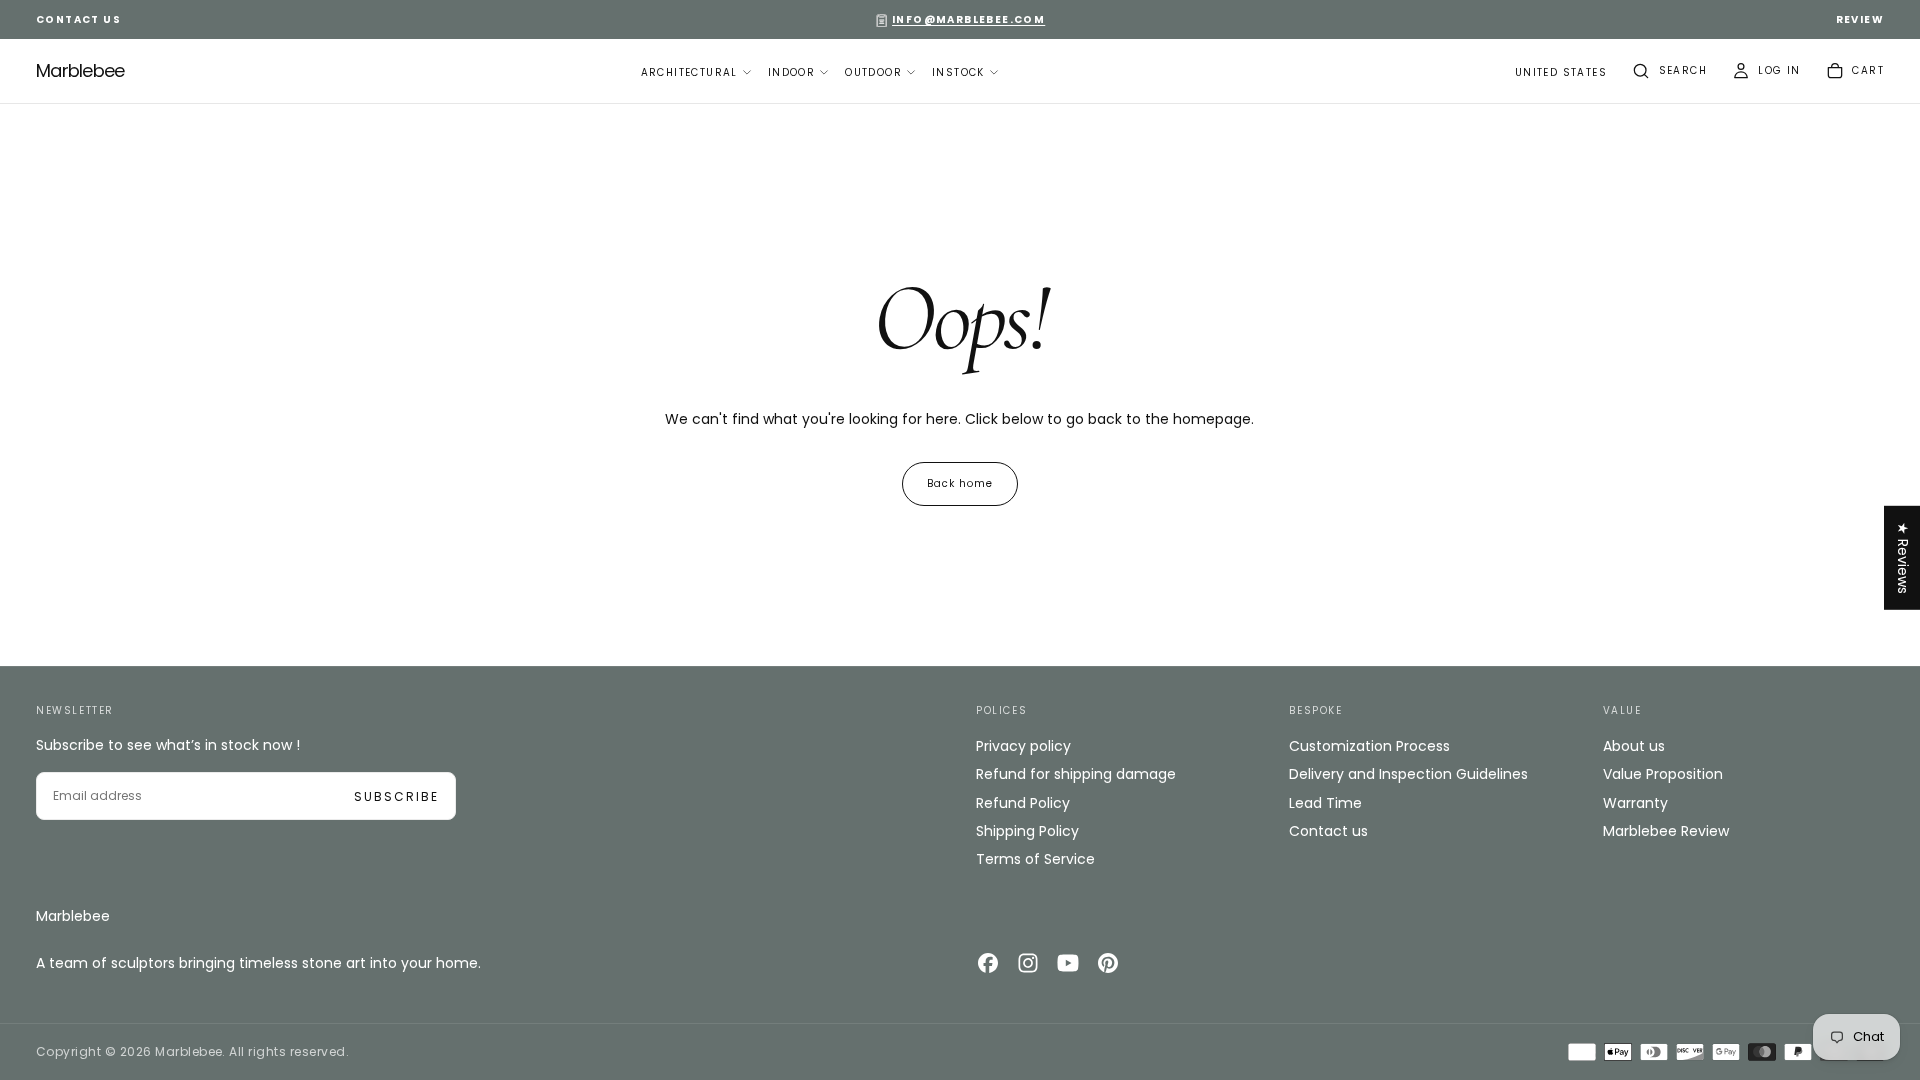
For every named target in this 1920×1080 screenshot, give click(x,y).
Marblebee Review (1666, 831)
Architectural (689, 72)
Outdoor (873, 72)
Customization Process (1369, 746)
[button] (1561, 73)
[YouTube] (1068, 963)
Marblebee (73, 916)
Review (1860, 19)
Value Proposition (1663, 774)
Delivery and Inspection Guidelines (1408, 774)
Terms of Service (1035, 859)
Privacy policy (1023, 746)
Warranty (1635, 803)
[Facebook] (988, 963)
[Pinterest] (1108, 963)
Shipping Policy (1027, 831)
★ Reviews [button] (1903, 558)
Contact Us (78, 19)
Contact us (1328, 831)
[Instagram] (1028, 963)
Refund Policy (1023, 803)
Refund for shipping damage (1076, 774)
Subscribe (396, 796)
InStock (958, 72)
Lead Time (1325, 803)
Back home (960, 483)
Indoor (791, 72)
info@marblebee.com (968, 19)
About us (1634, 746)
